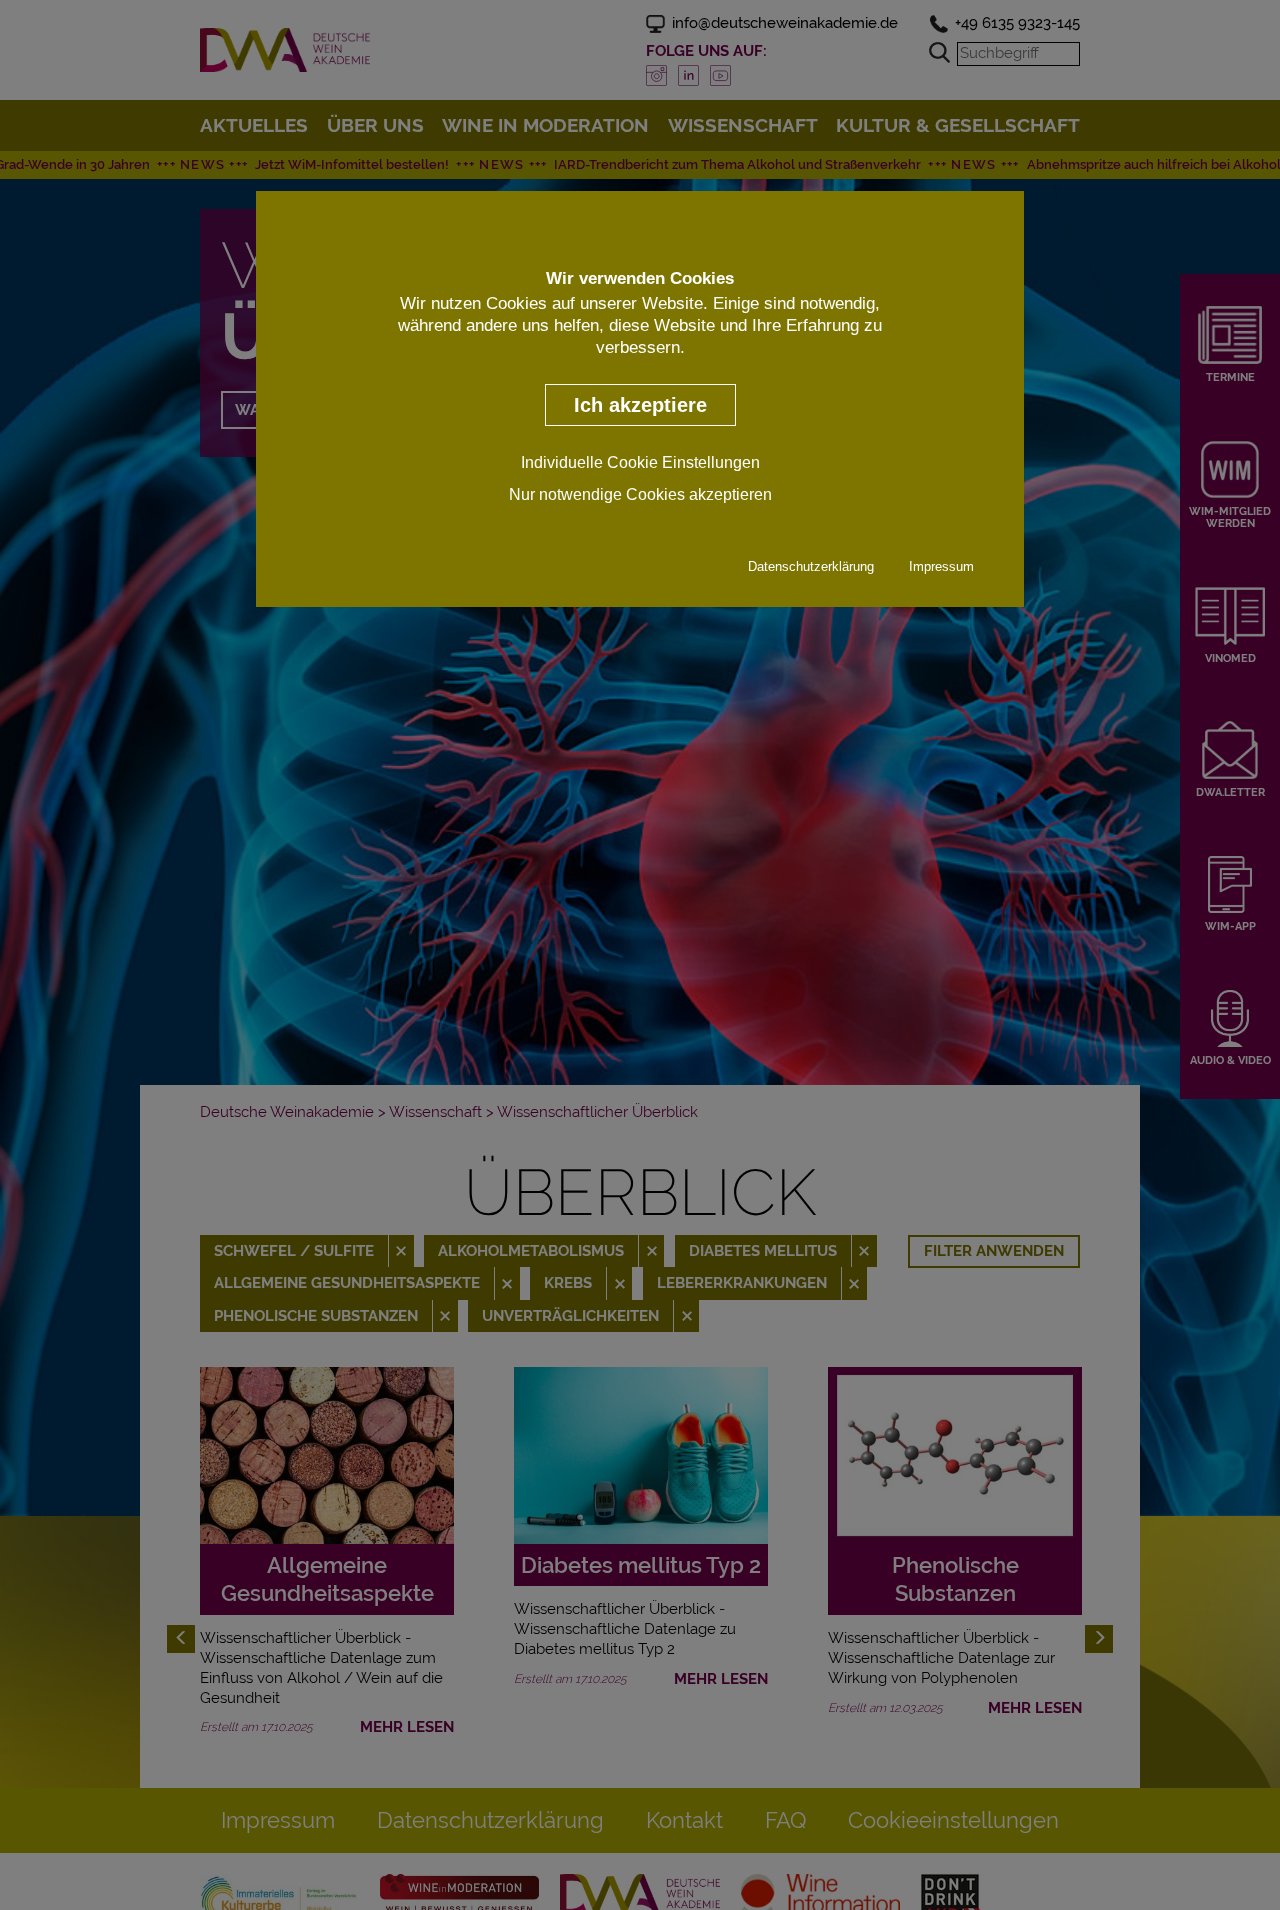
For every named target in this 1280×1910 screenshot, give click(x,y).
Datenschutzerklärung (811, 567)
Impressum (941, 567)
